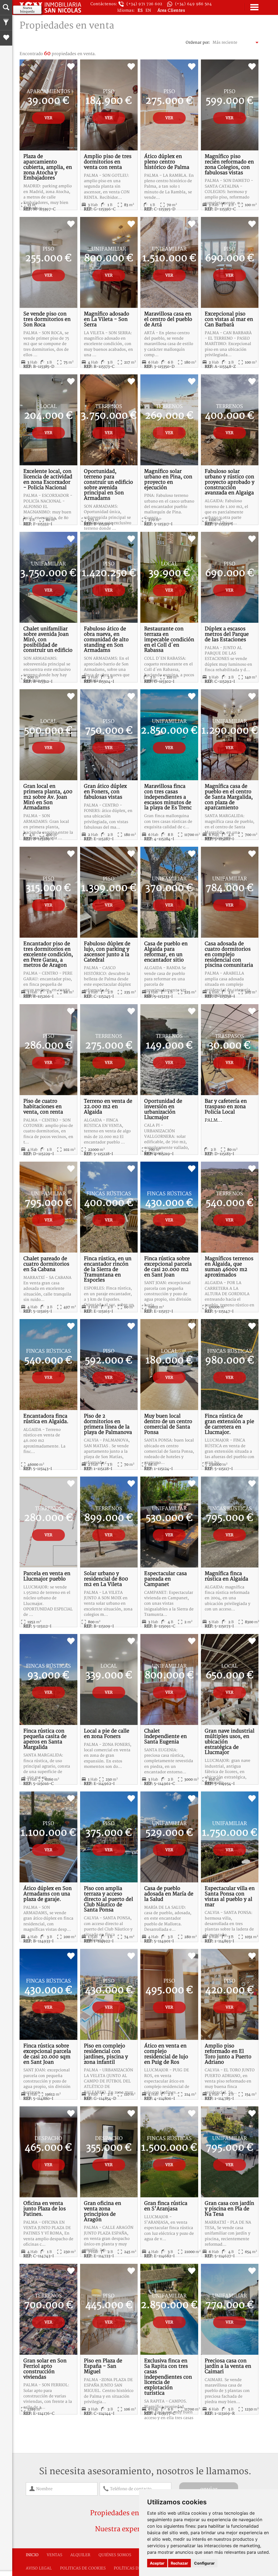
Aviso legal (39, 2568)
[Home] (50, 7)
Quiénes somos (115, 2555)
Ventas (54, 2555)
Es (141, 10)
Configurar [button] (204, 2563)
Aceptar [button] (157, 2563)
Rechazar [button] (179, 2563)
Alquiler (80, 2555)
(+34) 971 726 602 (144, 4)
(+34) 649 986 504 (194, 4)
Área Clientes (171, 10)
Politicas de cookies (83, 2568)
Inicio (32, 2555)
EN (148, 10)
